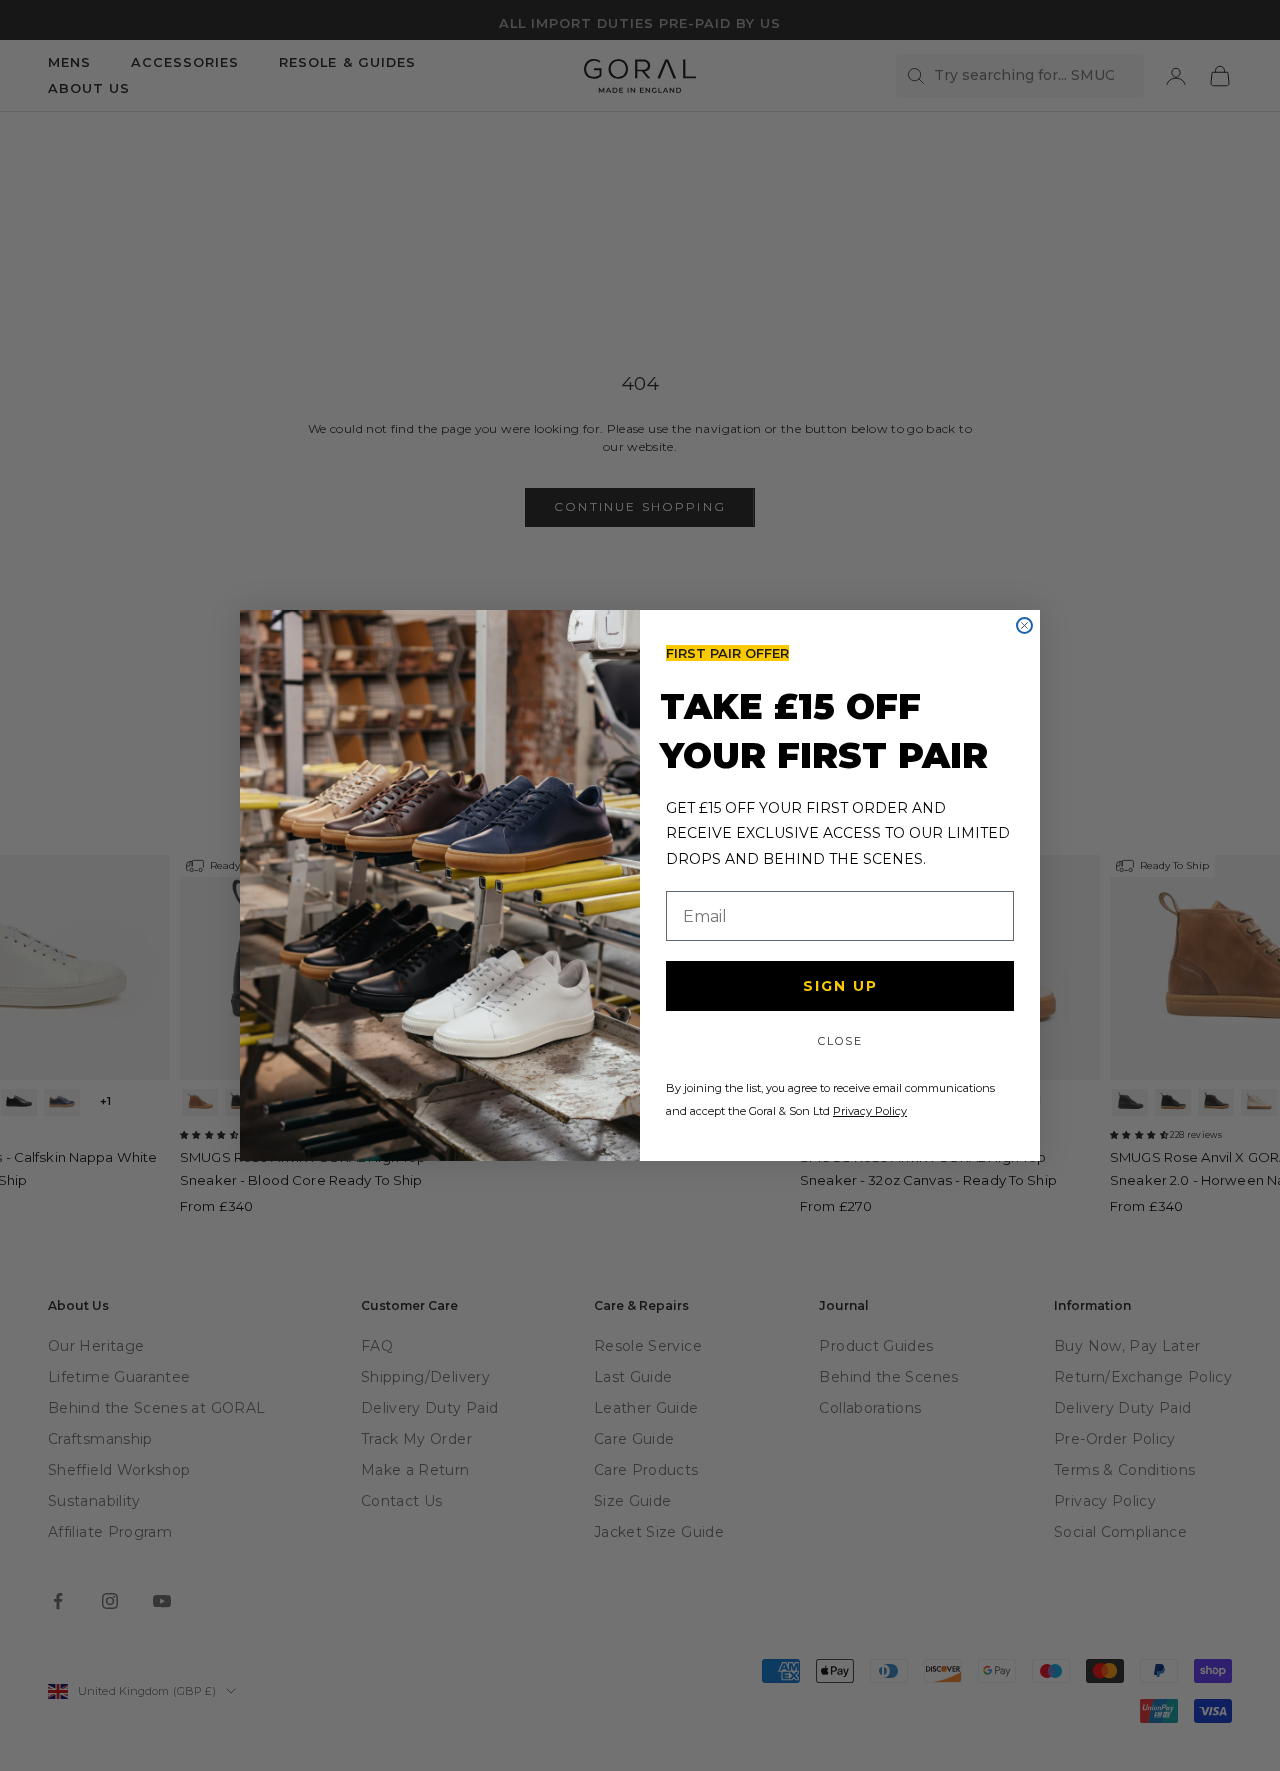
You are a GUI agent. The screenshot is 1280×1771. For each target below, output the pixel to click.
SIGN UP (840, 986)
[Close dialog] (1024, 625)
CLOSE (840, 1041)
